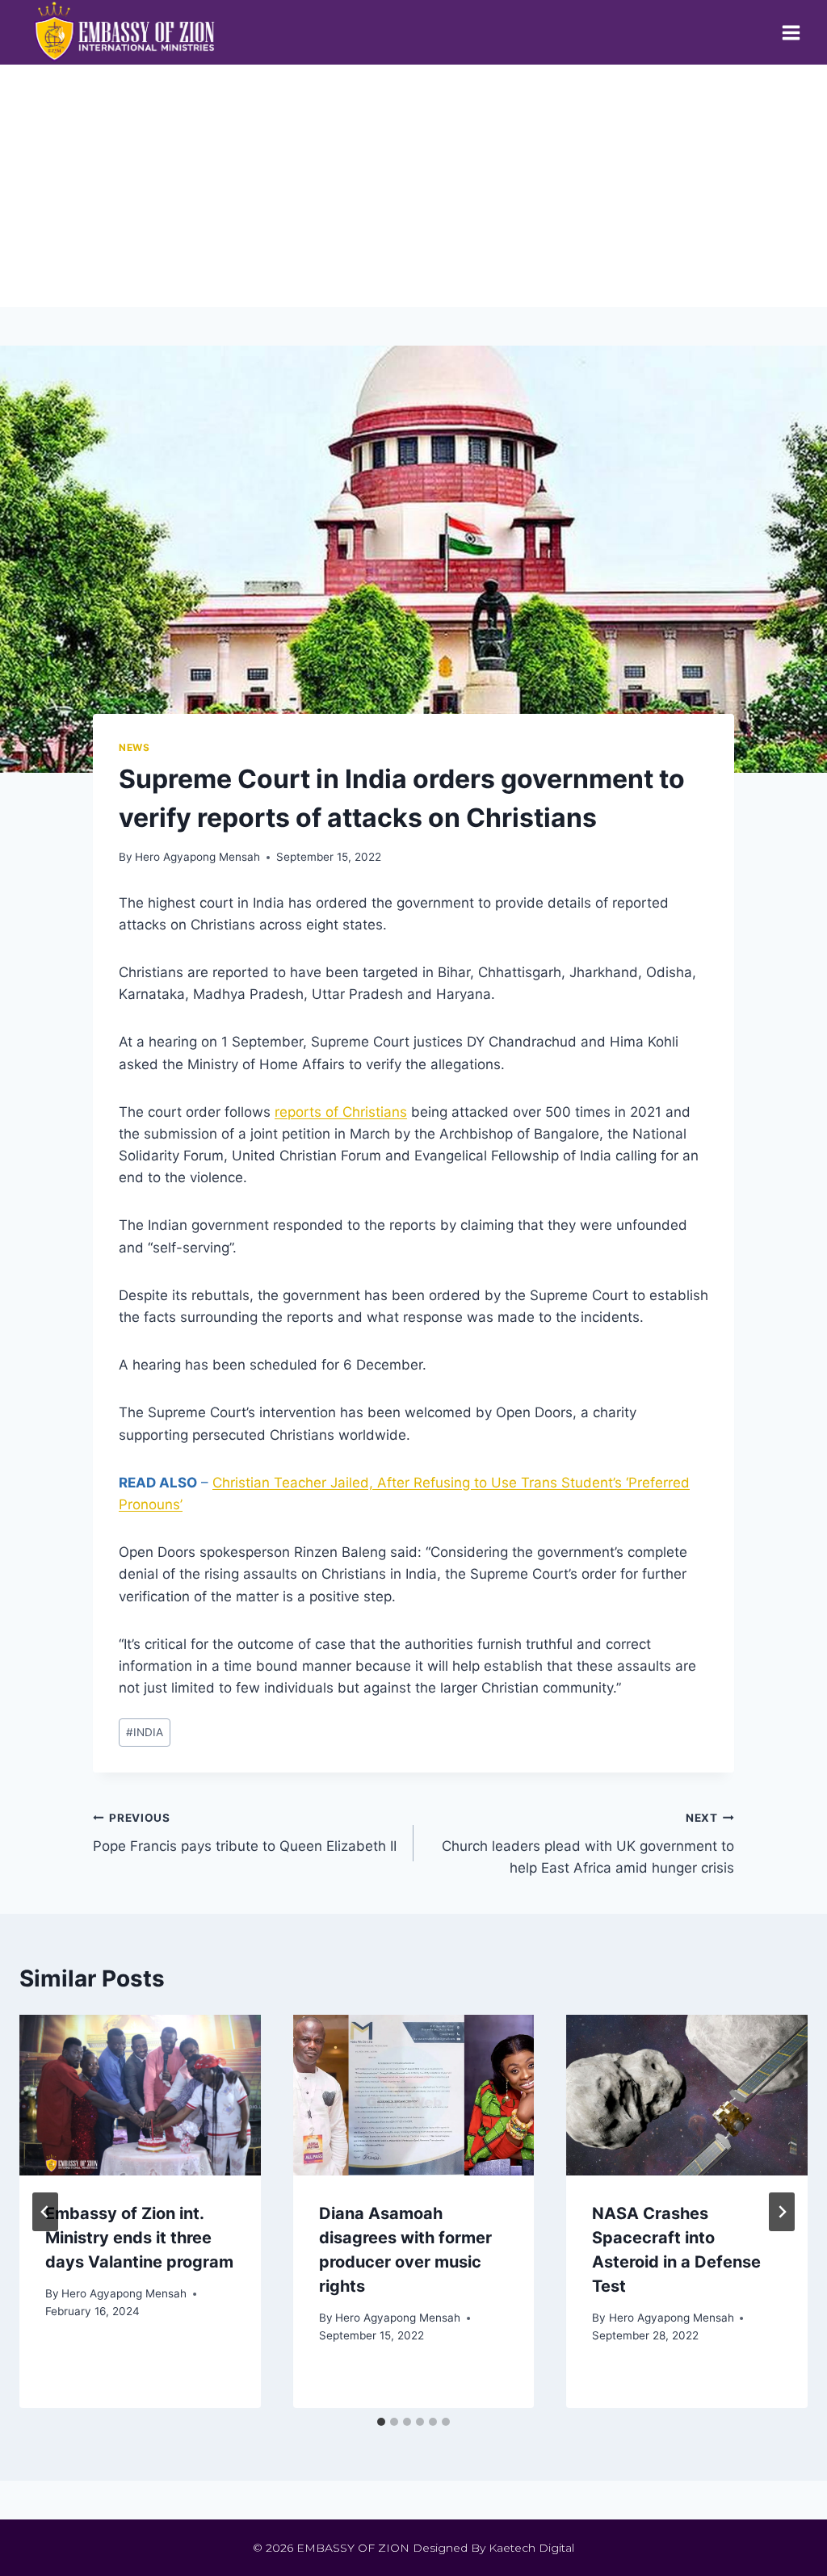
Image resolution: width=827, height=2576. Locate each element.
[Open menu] (791, 32)
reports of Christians (341, 1112)
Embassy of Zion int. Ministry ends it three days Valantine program (139, 2238)
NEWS (134, 747)
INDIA (145, 1732)
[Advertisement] (413, 186)
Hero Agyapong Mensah (197, 857)
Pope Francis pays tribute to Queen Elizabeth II (245, 1833)
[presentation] (140, 2095)
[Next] (782, 2212)
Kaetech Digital (531, 2548)
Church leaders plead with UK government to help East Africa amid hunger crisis (588, 1844)
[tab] (381, 2422)
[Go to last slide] (45, 2212)
